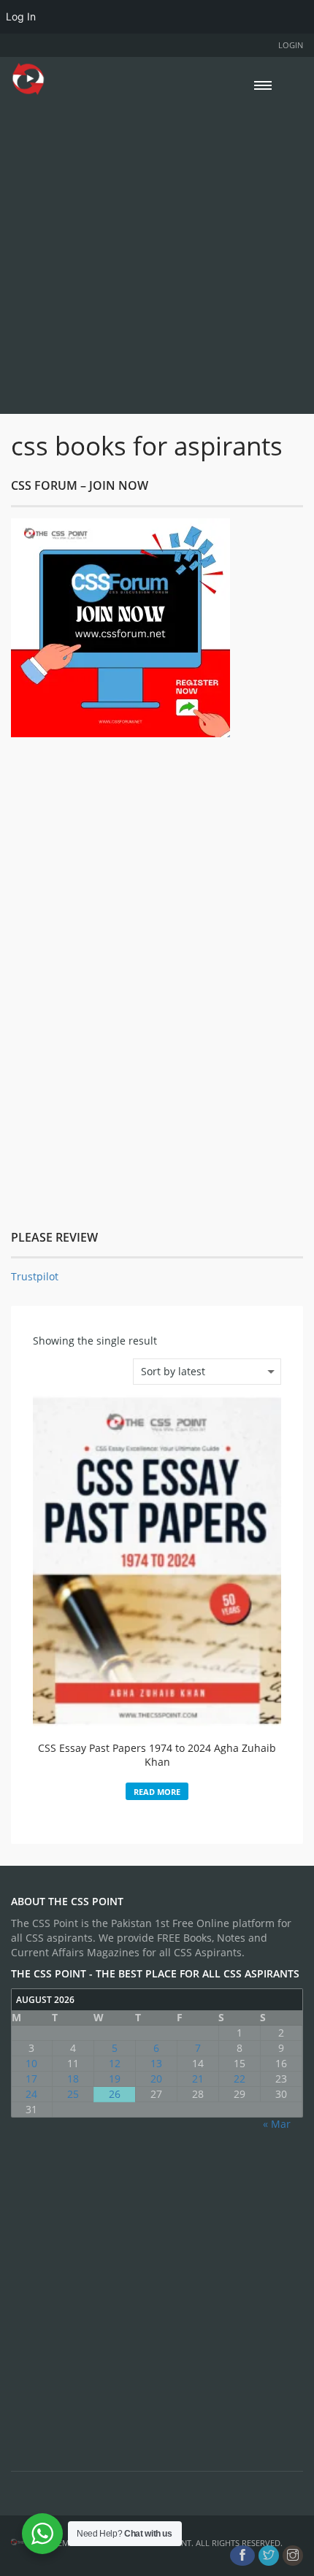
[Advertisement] (157, 253)
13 (156, 2063)
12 (115, 2063)
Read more (157, 1792)
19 (115, 2079)
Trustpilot (35, 1276)
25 (73, 2094)
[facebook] (242, 2556)
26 (115, 2094)
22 (240, 2079)
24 (31, 2094)
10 (31, 2063)
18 (73, 2079)
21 (198, 2079)
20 (156, 2079)
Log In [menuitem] (21, 16)
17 (31, 2079)
